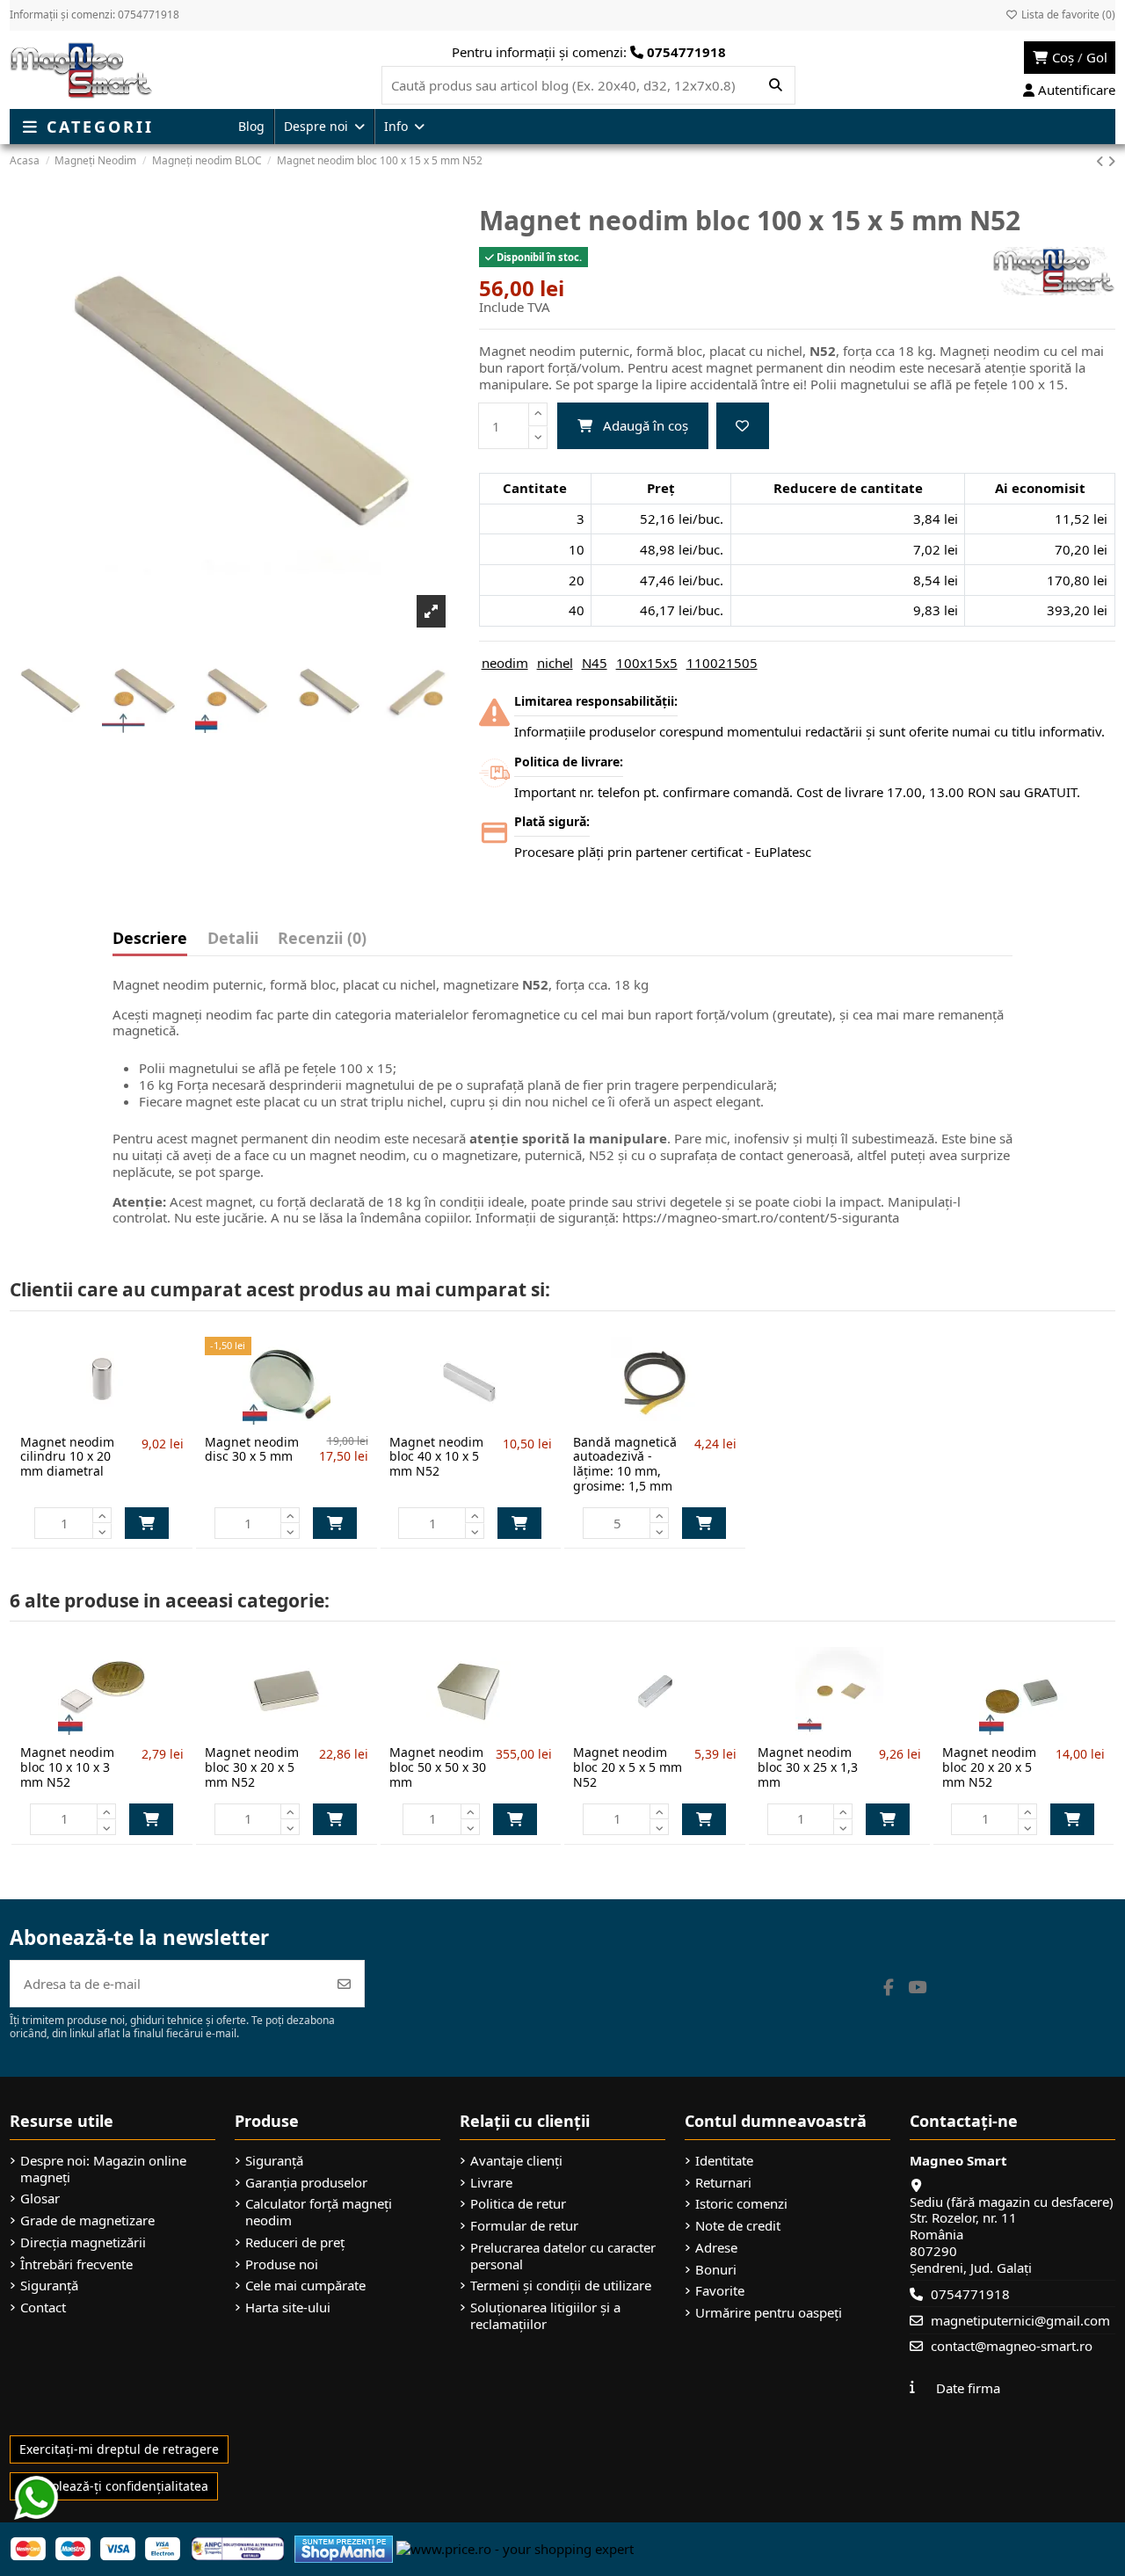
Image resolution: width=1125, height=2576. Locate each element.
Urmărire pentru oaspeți (769, 2313)
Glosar (40, 2199)
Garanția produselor (306, 2183)
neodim (505, 663)
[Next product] (1111, 161)
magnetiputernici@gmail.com (1020, 2320)
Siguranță (49, 2286)
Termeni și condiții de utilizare (561, 2286)
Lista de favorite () (1067, 15)
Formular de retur (524, 2226)
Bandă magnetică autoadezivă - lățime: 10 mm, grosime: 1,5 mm (625, 1464)
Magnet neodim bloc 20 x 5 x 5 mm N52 (628, 1767)
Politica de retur (518, 2204)
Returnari (723, 2183)
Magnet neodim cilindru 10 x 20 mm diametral (67, 1457)
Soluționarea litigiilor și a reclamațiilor (545, 2316)
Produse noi (282, 2264)
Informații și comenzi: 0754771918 (94, 15)
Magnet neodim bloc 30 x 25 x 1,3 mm (808, 1767)
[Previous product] (1102, 161)
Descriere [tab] (150, 939)
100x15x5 (647, 663)
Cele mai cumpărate (305, 2286)
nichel (555, 663)
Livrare (491, 2183)
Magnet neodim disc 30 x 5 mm (252, 1449)
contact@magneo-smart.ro (1012, 2346)
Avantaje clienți (516, 2161)
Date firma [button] (968, 2388)
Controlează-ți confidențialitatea (114, 2486)
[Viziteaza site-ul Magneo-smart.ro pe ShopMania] (344, 2547)
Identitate (724, 2161)
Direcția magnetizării (83, 2242)
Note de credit (738, 2226)
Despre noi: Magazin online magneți (103, 2169)
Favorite (720, 2291)
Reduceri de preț (295, 2242)
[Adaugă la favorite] (743, 426)
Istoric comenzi (741, 2204)
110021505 (722, 663)
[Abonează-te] (344, 1984)
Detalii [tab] (233, 939)
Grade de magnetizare (87, 2220)
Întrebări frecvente (76, 2264)
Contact (43, 2308)
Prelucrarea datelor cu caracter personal (563, 2256)
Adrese (716, 2248)
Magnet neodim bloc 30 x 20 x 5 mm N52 (252, 1767)
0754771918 (970, 2294)
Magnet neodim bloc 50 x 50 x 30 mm (438, 1767)
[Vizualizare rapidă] (131, 1418)
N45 (595, 663)
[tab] (322, 942)
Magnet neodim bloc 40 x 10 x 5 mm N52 (436, 1457)
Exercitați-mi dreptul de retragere (119, 2449)
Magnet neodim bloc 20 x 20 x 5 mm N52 (989, 1767)
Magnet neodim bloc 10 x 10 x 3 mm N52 (67, 1767)
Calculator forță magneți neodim (319, 2212)
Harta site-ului (288, 2308)
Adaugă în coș (646, 425)
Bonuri (716, 2270)
